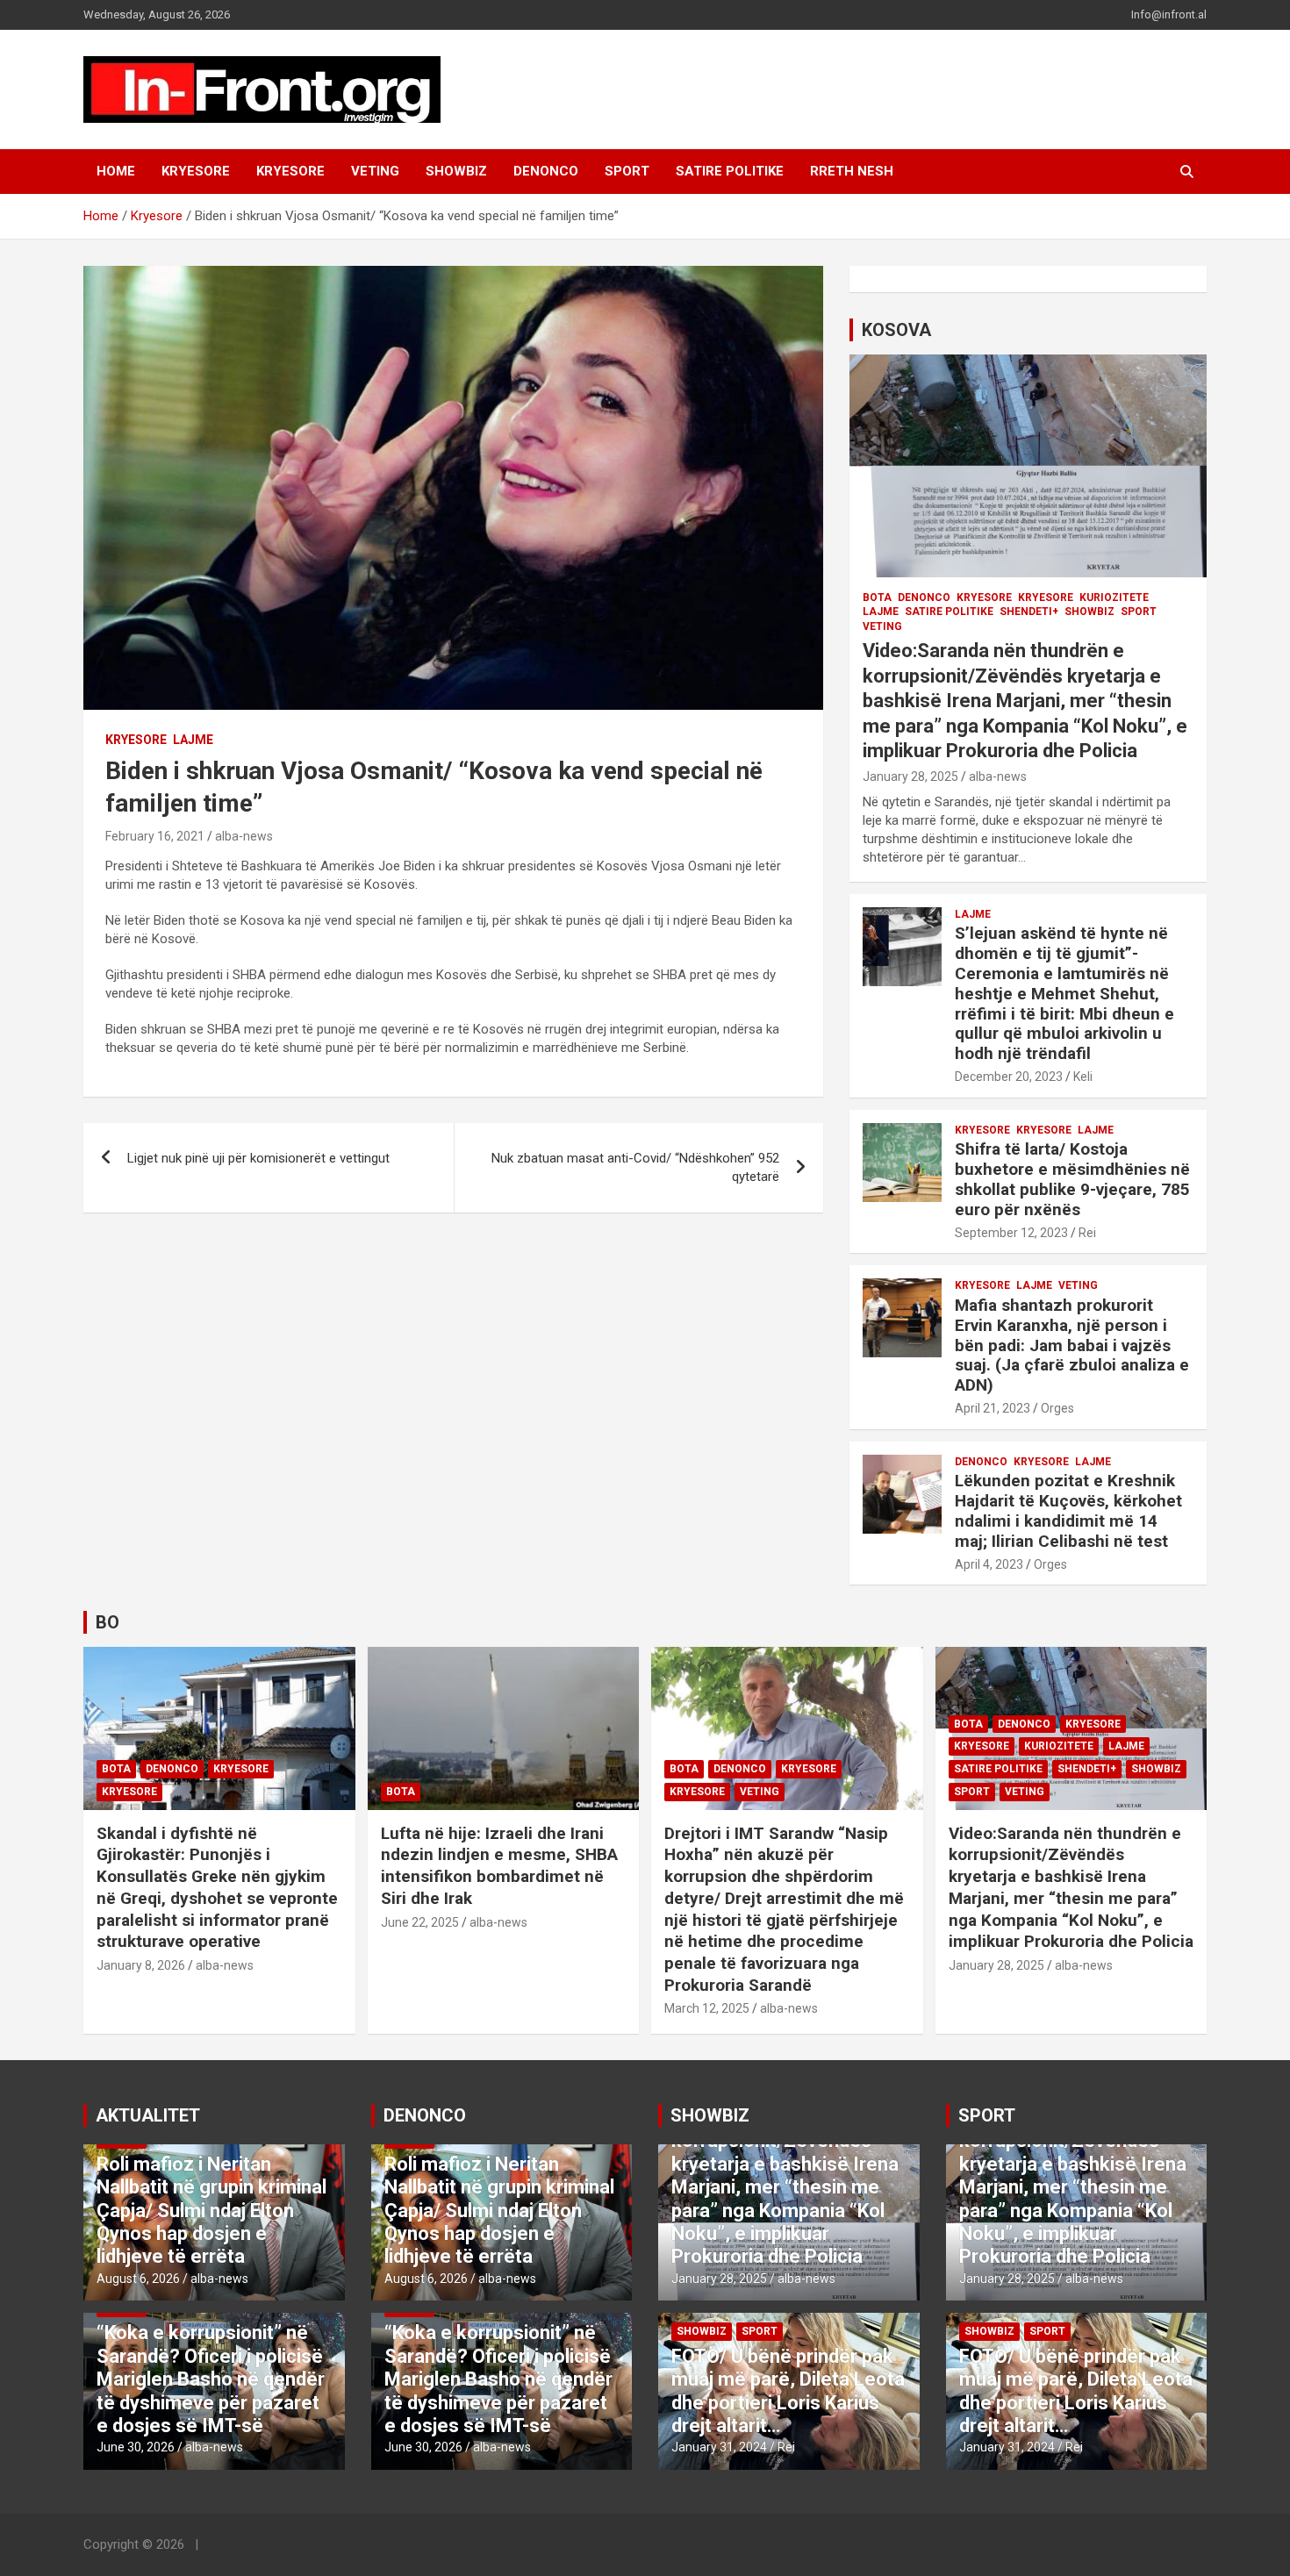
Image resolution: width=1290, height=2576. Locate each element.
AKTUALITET (148, 2115)
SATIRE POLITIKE (730, 171)
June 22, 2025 (420, 1922)
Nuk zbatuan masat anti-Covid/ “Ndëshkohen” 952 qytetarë (635, 1167)
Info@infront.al (1169, 14)
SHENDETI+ (1029, 612)
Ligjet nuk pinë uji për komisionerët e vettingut (258, 1158)
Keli (1083, 1077)
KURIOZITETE (1114, 597)
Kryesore (290, 171)
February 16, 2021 (155, 836)
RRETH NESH (852, 171)
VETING (375, 171)
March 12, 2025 (707, 2008)
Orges (1057, 1408)
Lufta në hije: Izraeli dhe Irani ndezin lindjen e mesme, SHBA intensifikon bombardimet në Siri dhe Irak (499, 1866)
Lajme (193, 740)
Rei (1087, 1233)
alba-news (244, 836)
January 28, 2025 (910, 776)
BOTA (877, 597)
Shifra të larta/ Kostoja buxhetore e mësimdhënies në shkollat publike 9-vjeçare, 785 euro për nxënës (1072, 1179)
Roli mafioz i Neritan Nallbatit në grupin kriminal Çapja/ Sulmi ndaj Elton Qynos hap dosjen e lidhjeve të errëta (211, 2211)
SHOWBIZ (456, 171)
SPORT (627, 171)
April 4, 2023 (989, 1564)
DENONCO (546, 171)
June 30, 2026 (136, 2447)
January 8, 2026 (141, 1965)
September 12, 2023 (1011, 1233)
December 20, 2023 (1009, 1077)
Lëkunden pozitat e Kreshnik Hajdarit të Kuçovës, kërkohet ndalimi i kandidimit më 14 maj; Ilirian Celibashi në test (1068, 1510)
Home (116, 171)
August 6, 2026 (138, 2279)
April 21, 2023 (993, 1408)
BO (107, 1622)
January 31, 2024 (719, 2447)
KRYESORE (196, 171)
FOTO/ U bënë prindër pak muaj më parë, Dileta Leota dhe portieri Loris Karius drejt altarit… (788, 2391)
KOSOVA (896, 330)
